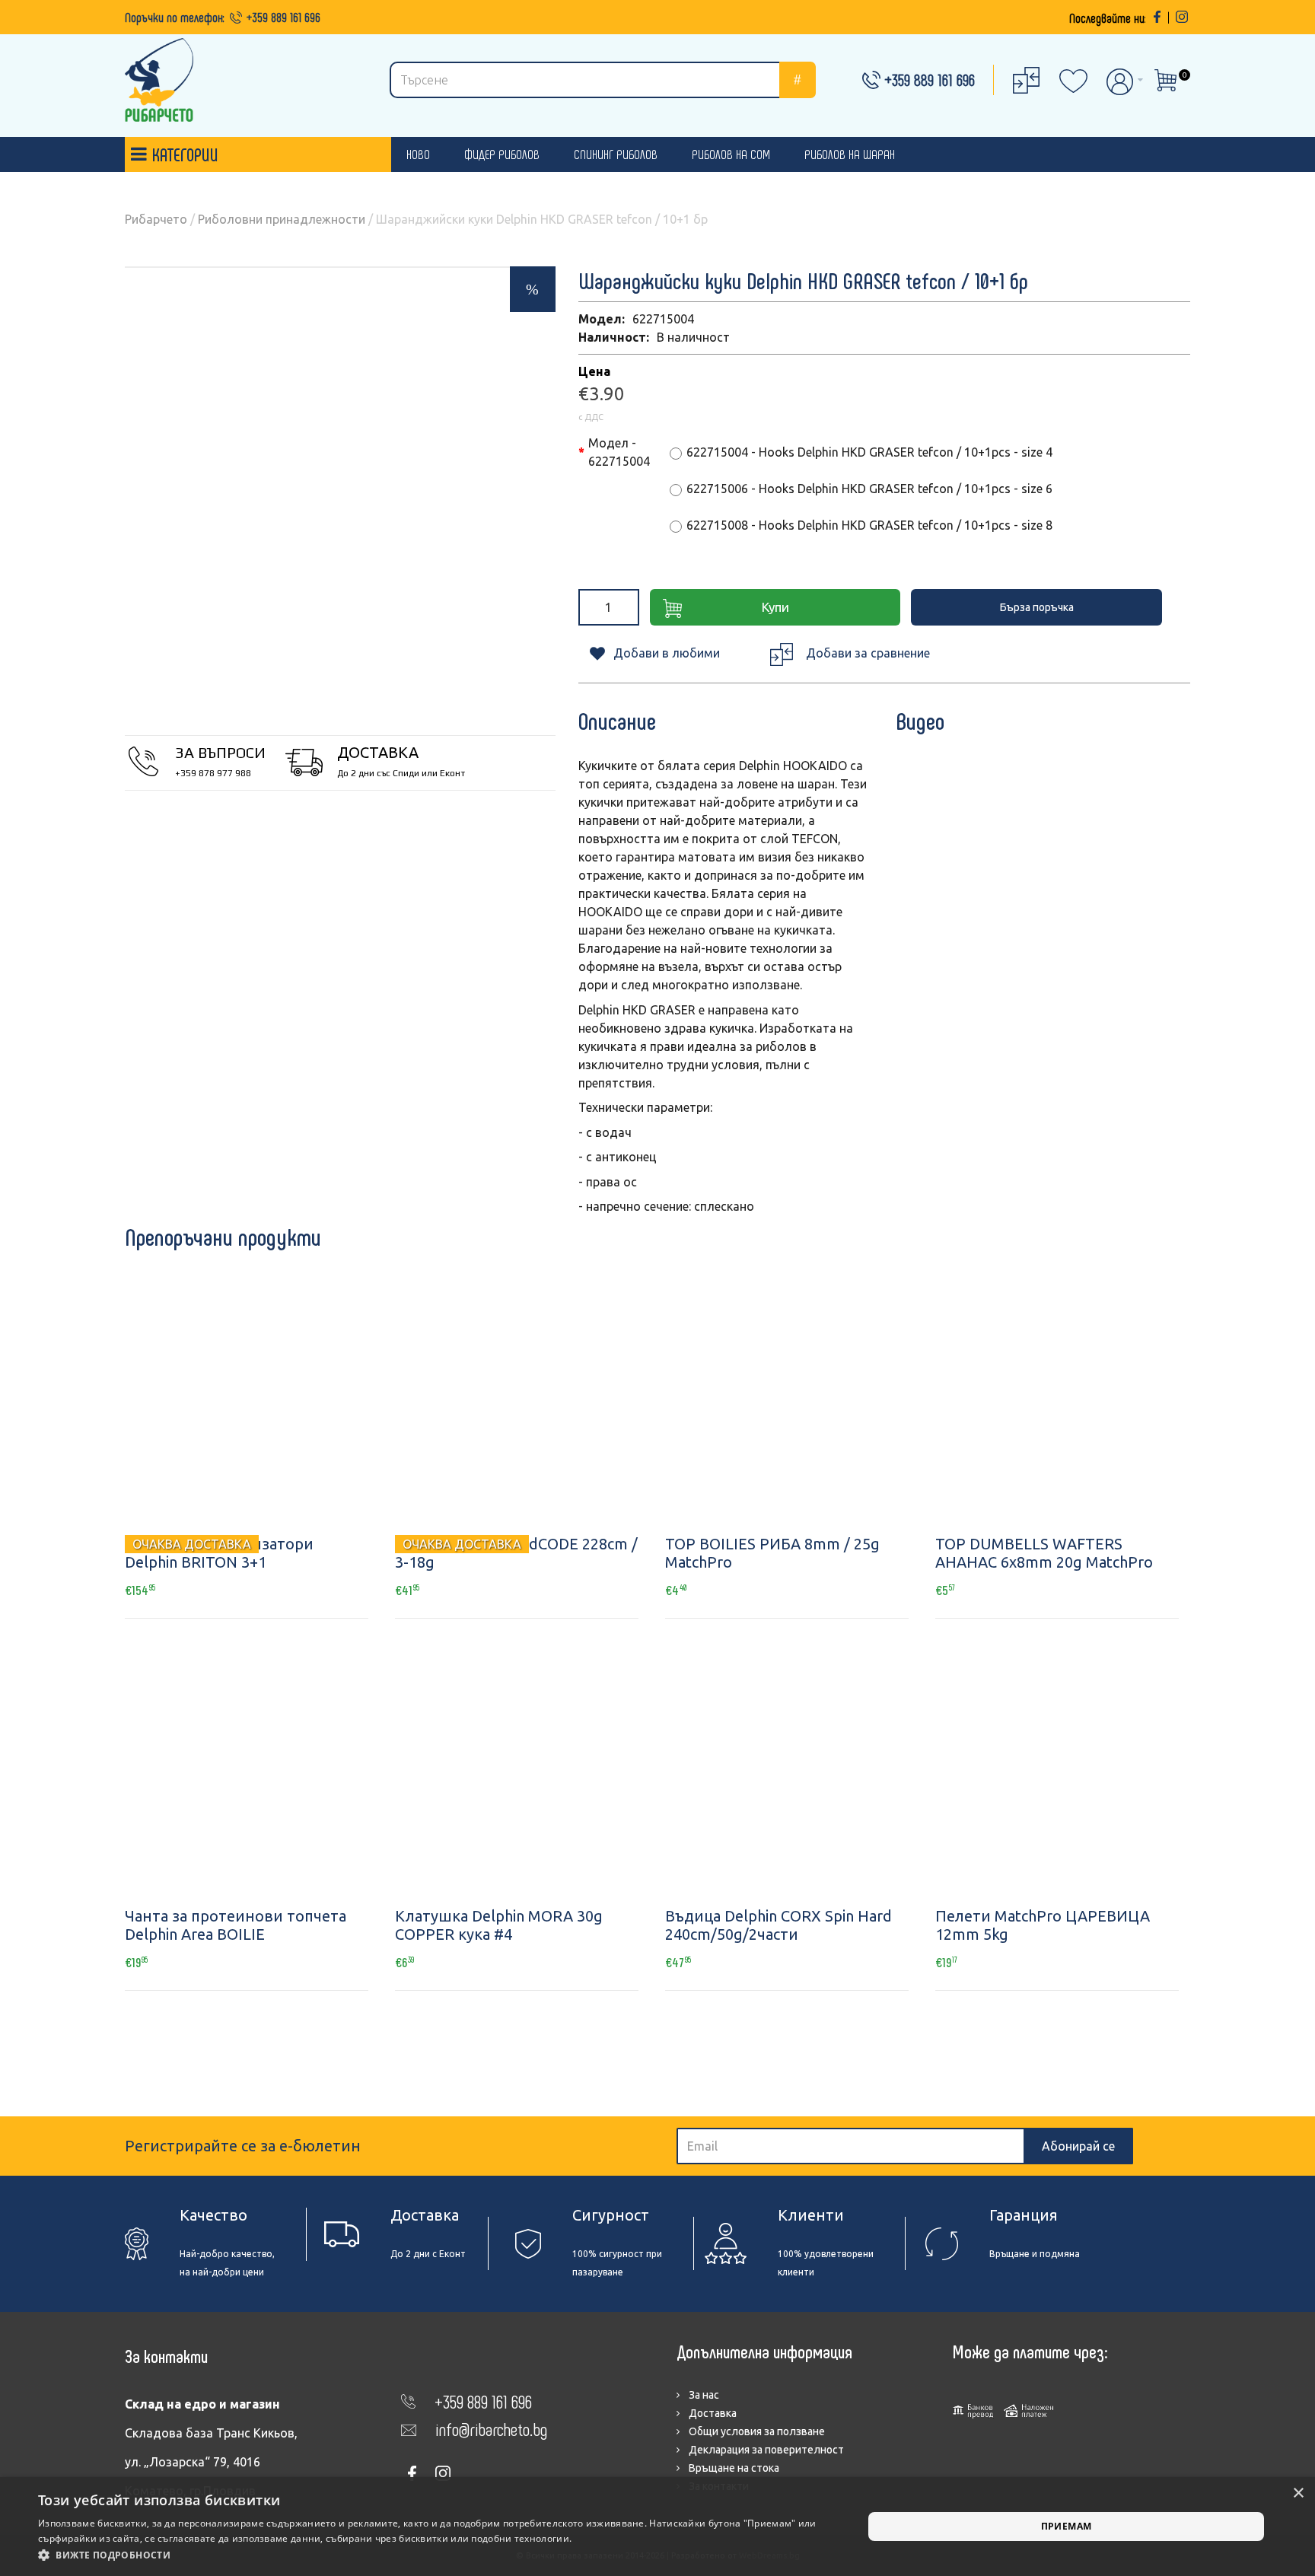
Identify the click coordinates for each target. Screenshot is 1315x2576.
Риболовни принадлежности (282, 219)
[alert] (657, 2527)
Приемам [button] (1067, 2526)
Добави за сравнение (868, 653)
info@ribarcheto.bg (491, 2429)
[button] (438, 2555)
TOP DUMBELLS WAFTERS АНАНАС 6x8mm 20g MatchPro (1044, 1553)
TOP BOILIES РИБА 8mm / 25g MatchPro (772, 1553)
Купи (775, 607)
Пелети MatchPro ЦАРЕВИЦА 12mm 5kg (1043, 1925)
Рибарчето (156, 219)
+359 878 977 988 (213, 773)
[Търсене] (798, 80)
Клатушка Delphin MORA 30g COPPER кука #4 (499, 1925)
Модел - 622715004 (619, 452)
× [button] (1298, 2493)
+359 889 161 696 (283, 17)
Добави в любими (667, 653)
